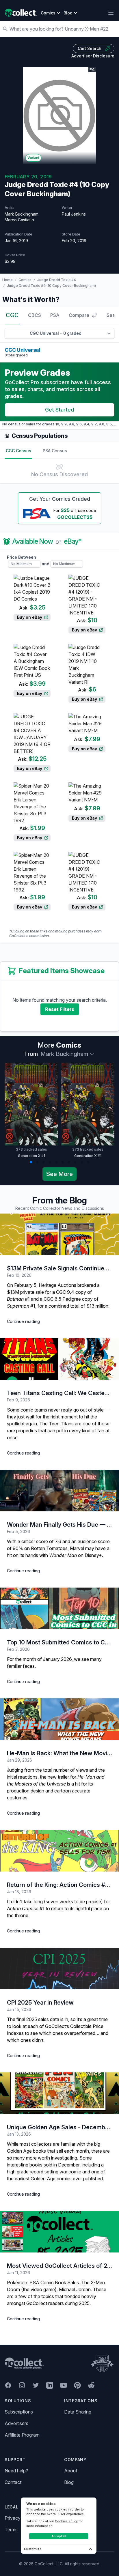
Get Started (59, 410)
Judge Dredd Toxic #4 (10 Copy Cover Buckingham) (51, 286)
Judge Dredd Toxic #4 (57, 280)
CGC (12, 315)
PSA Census (55, 451)
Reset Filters (60, 1365)
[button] (31, 1518)
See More (59, 1530)
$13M (13, 1648)
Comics (25, 280)
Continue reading (23, 1677)
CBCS (35, 315)
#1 (18, 1655)
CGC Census (18, 451)
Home (8, 280)
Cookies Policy (66, 2521)
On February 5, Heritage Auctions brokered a (53, 1641)
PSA (55, 315)
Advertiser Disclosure (93, 56)
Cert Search (90, 48)
